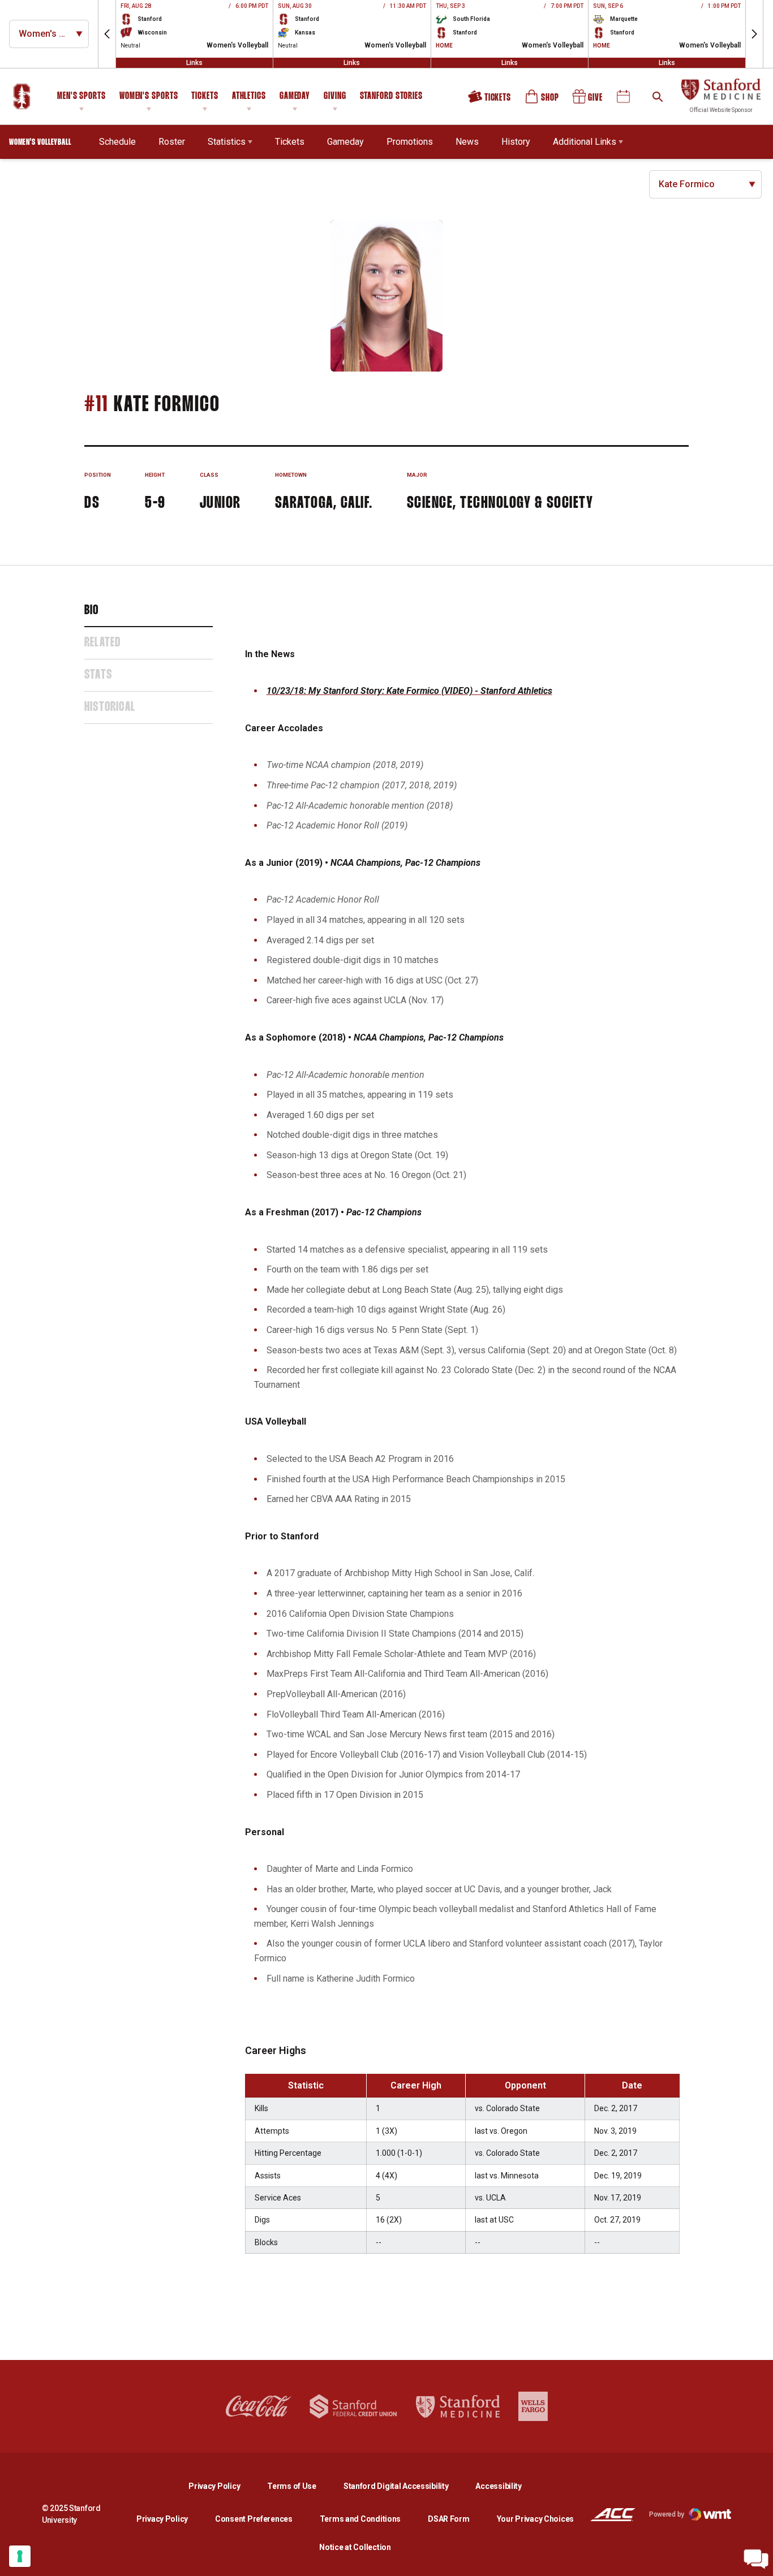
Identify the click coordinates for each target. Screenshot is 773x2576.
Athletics (249, 96)
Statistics (227, 142)
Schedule (117, 142)
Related (102, 643)
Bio (92, 611)
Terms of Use (292, 2486)
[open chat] (756, 2559)
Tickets (205, 96)
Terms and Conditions (360, 2519)
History (516, 142)
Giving (335, 96)
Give (589, 101)
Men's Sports (81, 96)
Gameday (295, 96)
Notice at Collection (355, 2547)
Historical (110, 707)
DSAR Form (448, 2519)
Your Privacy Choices (535, 2519)
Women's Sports (149, 96)
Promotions (410, 142)
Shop (543, 101)
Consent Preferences (254, 2519)
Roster (172, 142)
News (467, 142)
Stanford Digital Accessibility (405, 2486)
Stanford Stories (391, 98)
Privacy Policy (223, 2486)
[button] (107, 34)
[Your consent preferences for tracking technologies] (20, 2556)
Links (194, 63)
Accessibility (498, 2486)
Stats (98, 675)
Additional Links (585, 142)
